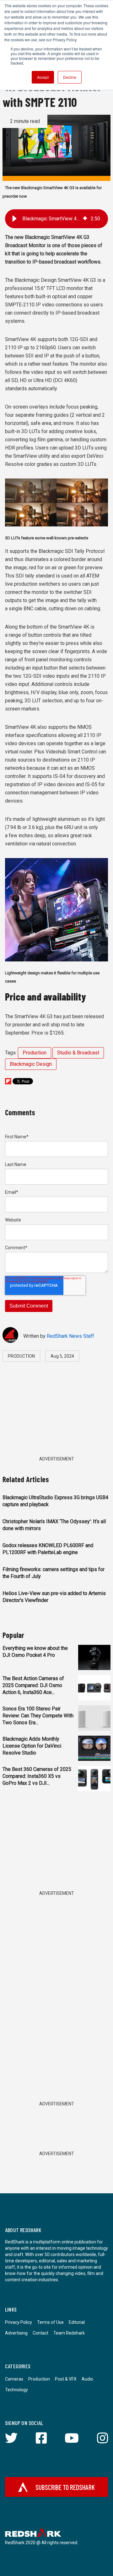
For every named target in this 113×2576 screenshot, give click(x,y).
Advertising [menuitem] (16, 2333)
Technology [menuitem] (16, 2390)
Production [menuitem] (39, 2379)
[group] (56, 219)
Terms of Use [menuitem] (50, 2322)
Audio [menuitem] (87, 2379)
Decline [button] (70, 77)
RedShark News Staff (70, 1336)
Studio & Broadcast (78, 1053)
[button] (14, 219)
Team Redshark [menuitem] (69, 2333)
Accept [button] (43, 77)
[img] (85, 219)
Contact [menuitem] (40, 2333)
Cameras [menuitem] (14, 2379)
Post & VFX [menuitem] (66, 2379)
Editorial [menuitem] (77, 2322)
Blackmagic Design (31, 1064)
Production (35, 1053)
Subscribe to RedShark (65, 2487)
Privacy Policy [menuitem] (19, 2322)
